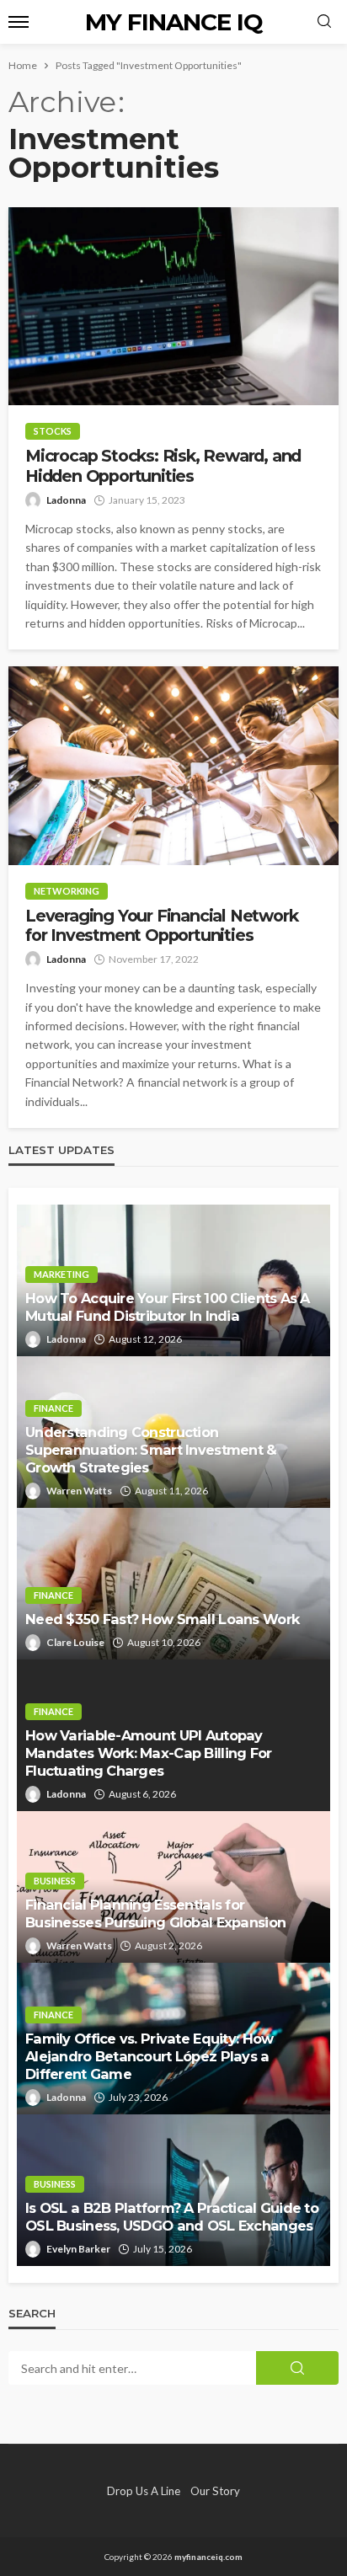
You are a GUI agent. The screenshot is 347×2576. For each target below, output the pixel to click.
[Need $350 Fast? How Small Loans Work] (173, 1584)
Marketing (61, 1274)
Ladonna (66, 500)
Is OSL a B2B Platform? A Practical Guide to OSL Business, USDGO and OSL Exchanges (172, 2217)
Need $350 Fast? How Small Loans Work (162, 1619)
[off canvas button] (19, 22)
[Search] (324, 22)
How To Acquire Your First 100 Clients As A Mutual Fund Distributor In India (168, 1307)
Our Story (215, 2491)
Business (55, 1881)
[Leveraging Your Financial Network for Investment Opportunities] (173, 765)
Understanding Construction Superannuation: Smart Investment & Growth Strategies (151, 1450)
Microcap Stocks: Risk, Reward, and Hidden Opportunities (163, 466)
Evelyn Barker (78, 2249)
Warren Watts (79, 1491)
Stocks (53, 431)
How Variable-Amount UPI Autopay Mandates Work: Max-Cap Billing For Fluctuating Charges (149, 1753)
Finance (53, 1408)
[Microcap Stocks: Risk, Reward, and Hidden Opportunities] (173, 306)
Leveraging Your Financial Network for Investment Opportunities (161, 926)
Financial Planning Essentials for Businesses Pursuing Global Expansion (155, 1913)
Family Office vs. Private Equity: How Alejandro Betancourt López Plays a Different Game (149, 2056)
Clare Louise (75, 1642)
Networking (67, 891)
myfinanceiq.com (208, 2557)
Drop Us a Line (144, 2491)
